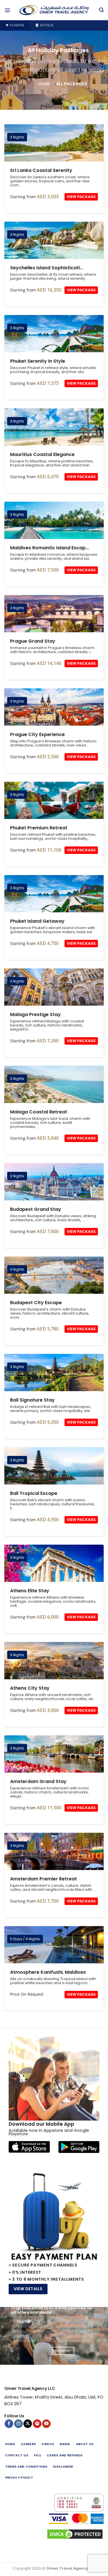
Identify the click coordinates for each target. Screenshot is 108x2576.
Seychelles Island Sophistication (54, 240)
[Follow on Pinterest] (37, 2424)
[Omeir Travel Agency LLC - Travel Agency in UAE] (54, 10)
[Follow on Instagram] (18, 2424)
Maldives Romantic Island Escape (54, 520)
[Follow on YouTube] (46, 2424)
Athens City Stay (54, 1661)
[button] (7, 10)
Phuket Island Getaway (54, 894)
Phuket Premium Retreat (54, 800)
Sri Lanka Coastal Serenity (54, 143)
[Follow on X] (28, 2424)
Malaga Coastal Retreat (54, 1084)
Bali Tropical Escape (54, 1466)
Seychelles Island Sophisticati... (47, 268)
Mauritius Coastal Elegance (54, 427)
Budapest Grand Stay (54, 1182)
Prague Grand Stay (54, 614)
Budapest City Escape (54, 1275)
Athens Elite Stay (54, 1563)
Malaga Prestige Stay (54, 987)
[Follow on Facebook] (9, 2424)
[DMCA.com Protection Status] (54, 2534)
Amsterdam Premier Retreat (54, 1851)
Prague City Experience (54, 707)
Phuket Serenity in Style (54, 334)
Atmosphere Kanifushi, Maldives (54, 1945)
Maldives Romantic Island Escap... (50, 548)
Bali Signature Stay (54, 1373)
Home (44, 84)
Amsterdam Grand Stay (54, 1754)
